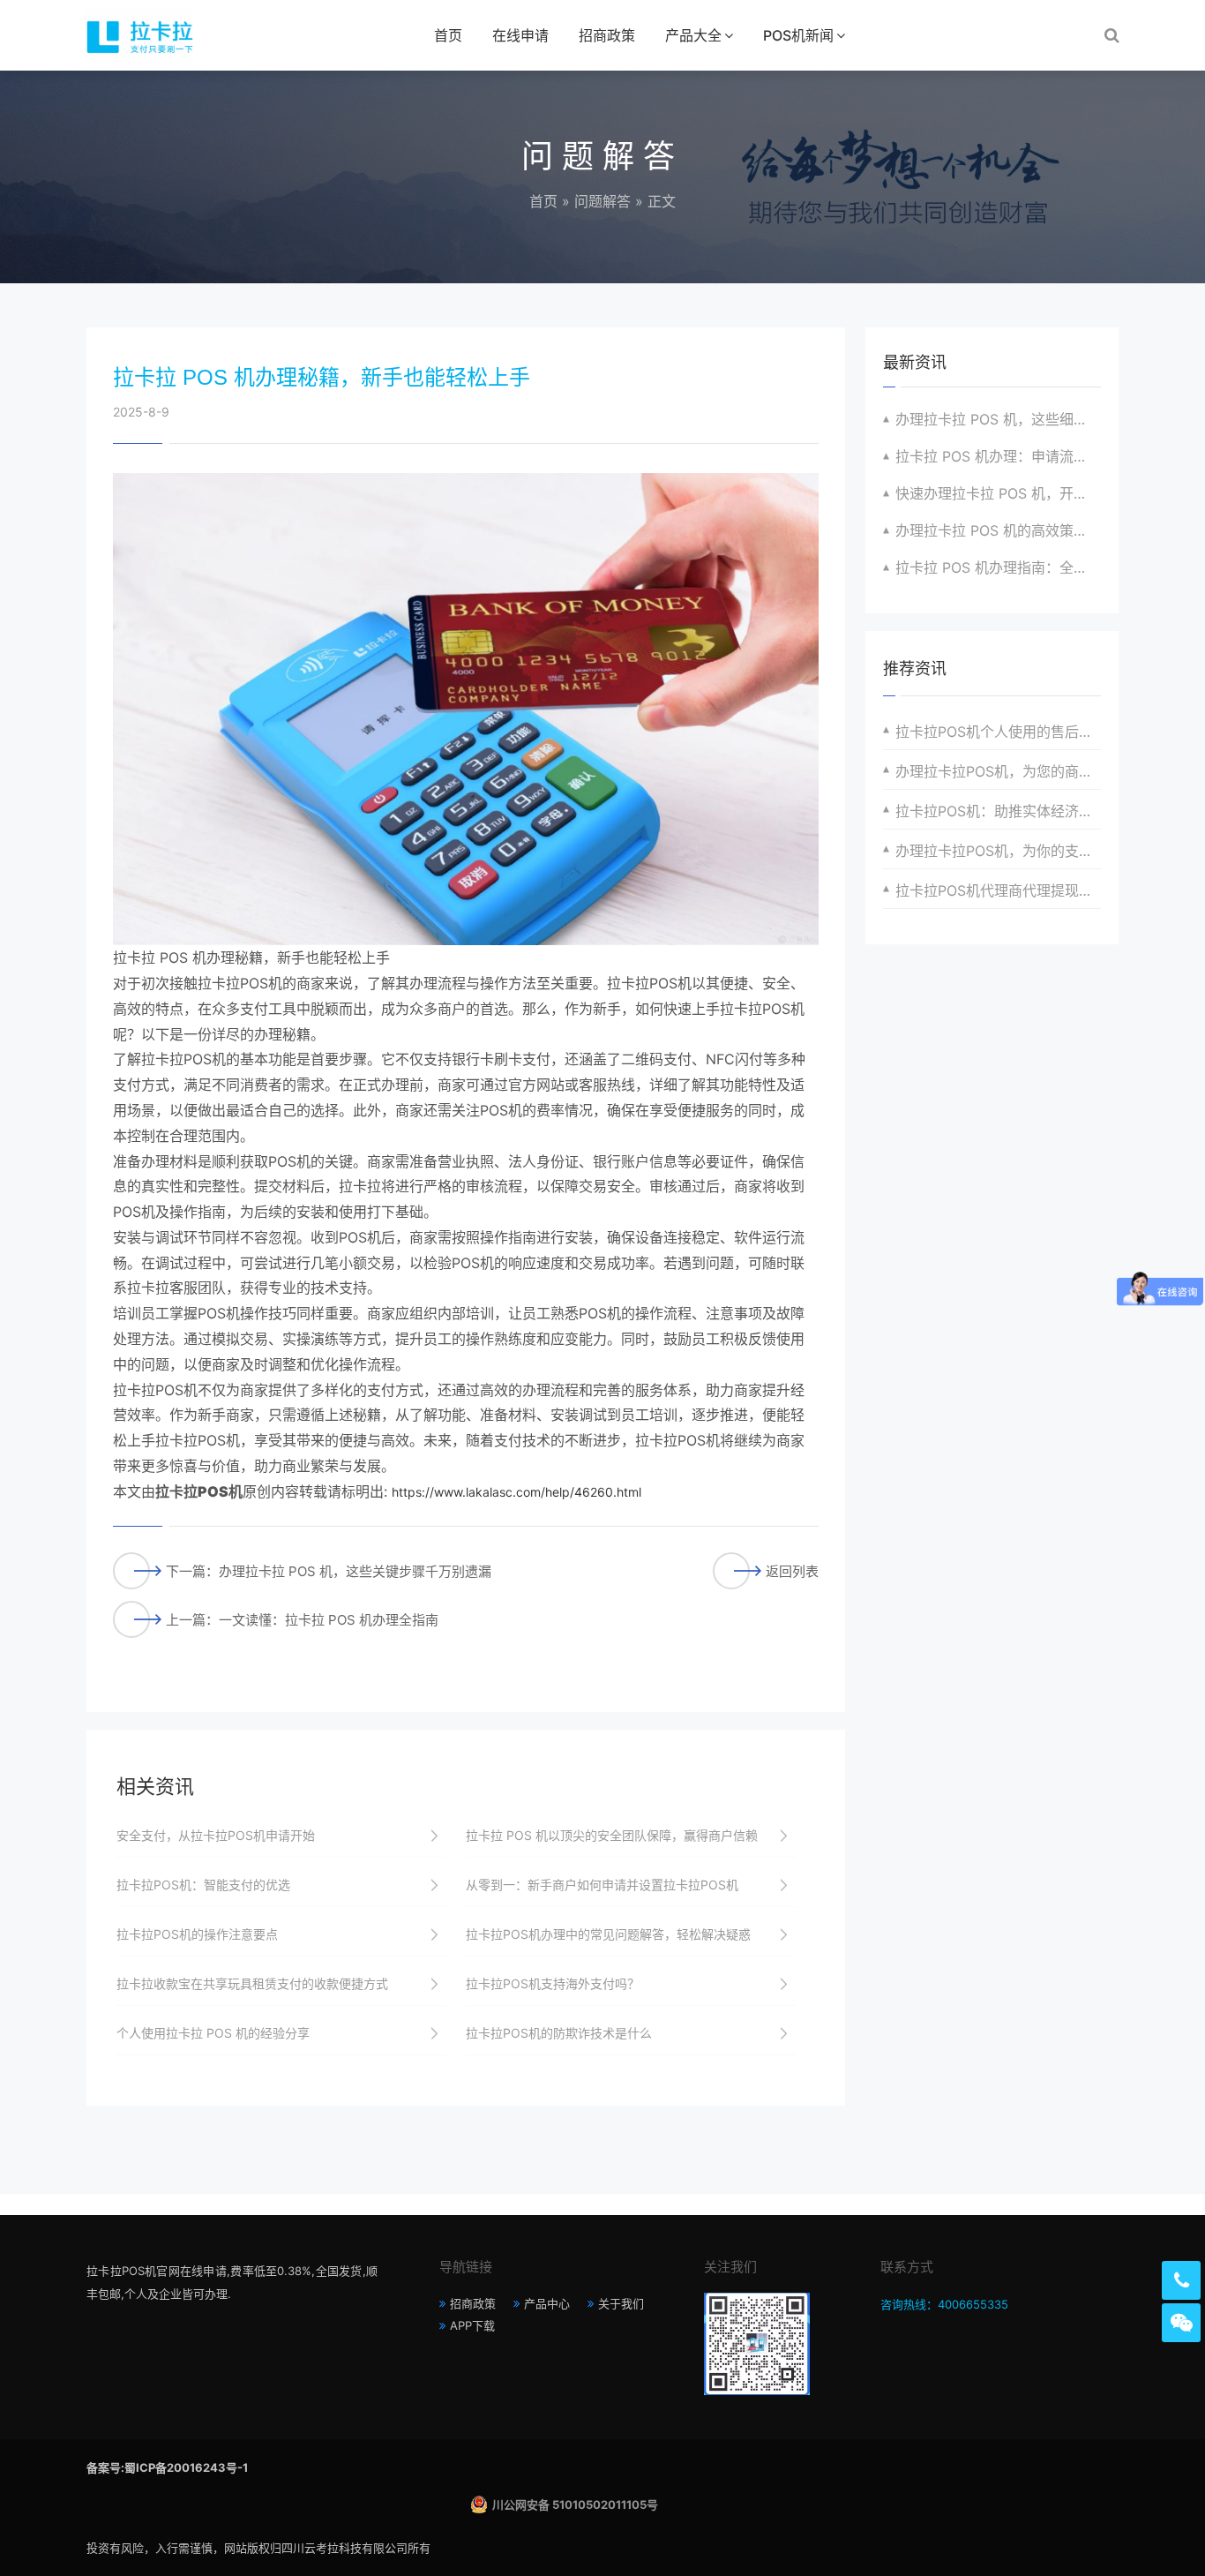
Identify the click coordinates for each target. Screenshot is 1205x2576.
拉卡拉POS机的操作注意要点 (197, 1934)
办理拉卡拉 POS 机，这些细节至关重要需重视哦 (998, 419)
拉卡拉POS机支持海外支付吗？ (553, 1983)
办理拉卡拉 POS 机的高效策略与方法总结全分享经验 (998, 530)
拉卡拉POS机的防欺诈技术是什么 (559, 2033)
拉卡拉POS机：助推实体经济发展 (998, 811)
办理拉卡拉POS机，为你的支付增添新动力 (998, 851)
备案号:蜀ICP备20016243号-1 (167, 2467)
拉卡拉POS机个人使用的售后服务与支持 (998, 732)
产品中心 (547, 2303)
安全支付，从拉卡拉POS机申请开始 (216, 1835)
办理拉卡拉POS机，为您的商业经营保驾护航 (998, 771)
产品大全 (693, 35)
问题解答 (602, 201)
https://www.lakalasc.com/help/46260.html (516, 1492)
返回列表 (792, 1571)
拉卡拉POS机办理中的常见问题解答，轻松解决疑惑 (608, 1934)
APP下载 (472, 2325)
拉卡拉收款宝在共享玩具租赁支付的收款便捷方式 (252, 1983)
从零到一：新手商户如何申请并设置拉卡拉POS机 (602, 1885)
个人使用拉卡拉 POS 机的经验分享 (213, 2033)
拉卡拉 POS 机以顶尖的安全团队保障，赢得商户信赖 (612, 1835)
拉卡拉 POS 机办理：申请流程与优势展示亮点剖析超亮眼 (998, 456)
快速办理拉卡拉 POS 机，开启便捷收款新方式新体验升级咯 (998, 493)
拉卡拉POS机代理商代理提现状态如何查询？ (998, 890)
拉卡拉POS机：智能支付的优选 (203, 1885)
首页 (448, 35)
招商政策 (607, 35)
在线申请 (520, 35)
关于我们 (621, 2303)
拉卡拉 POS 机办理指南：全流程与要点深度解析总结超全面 (998, 567)
